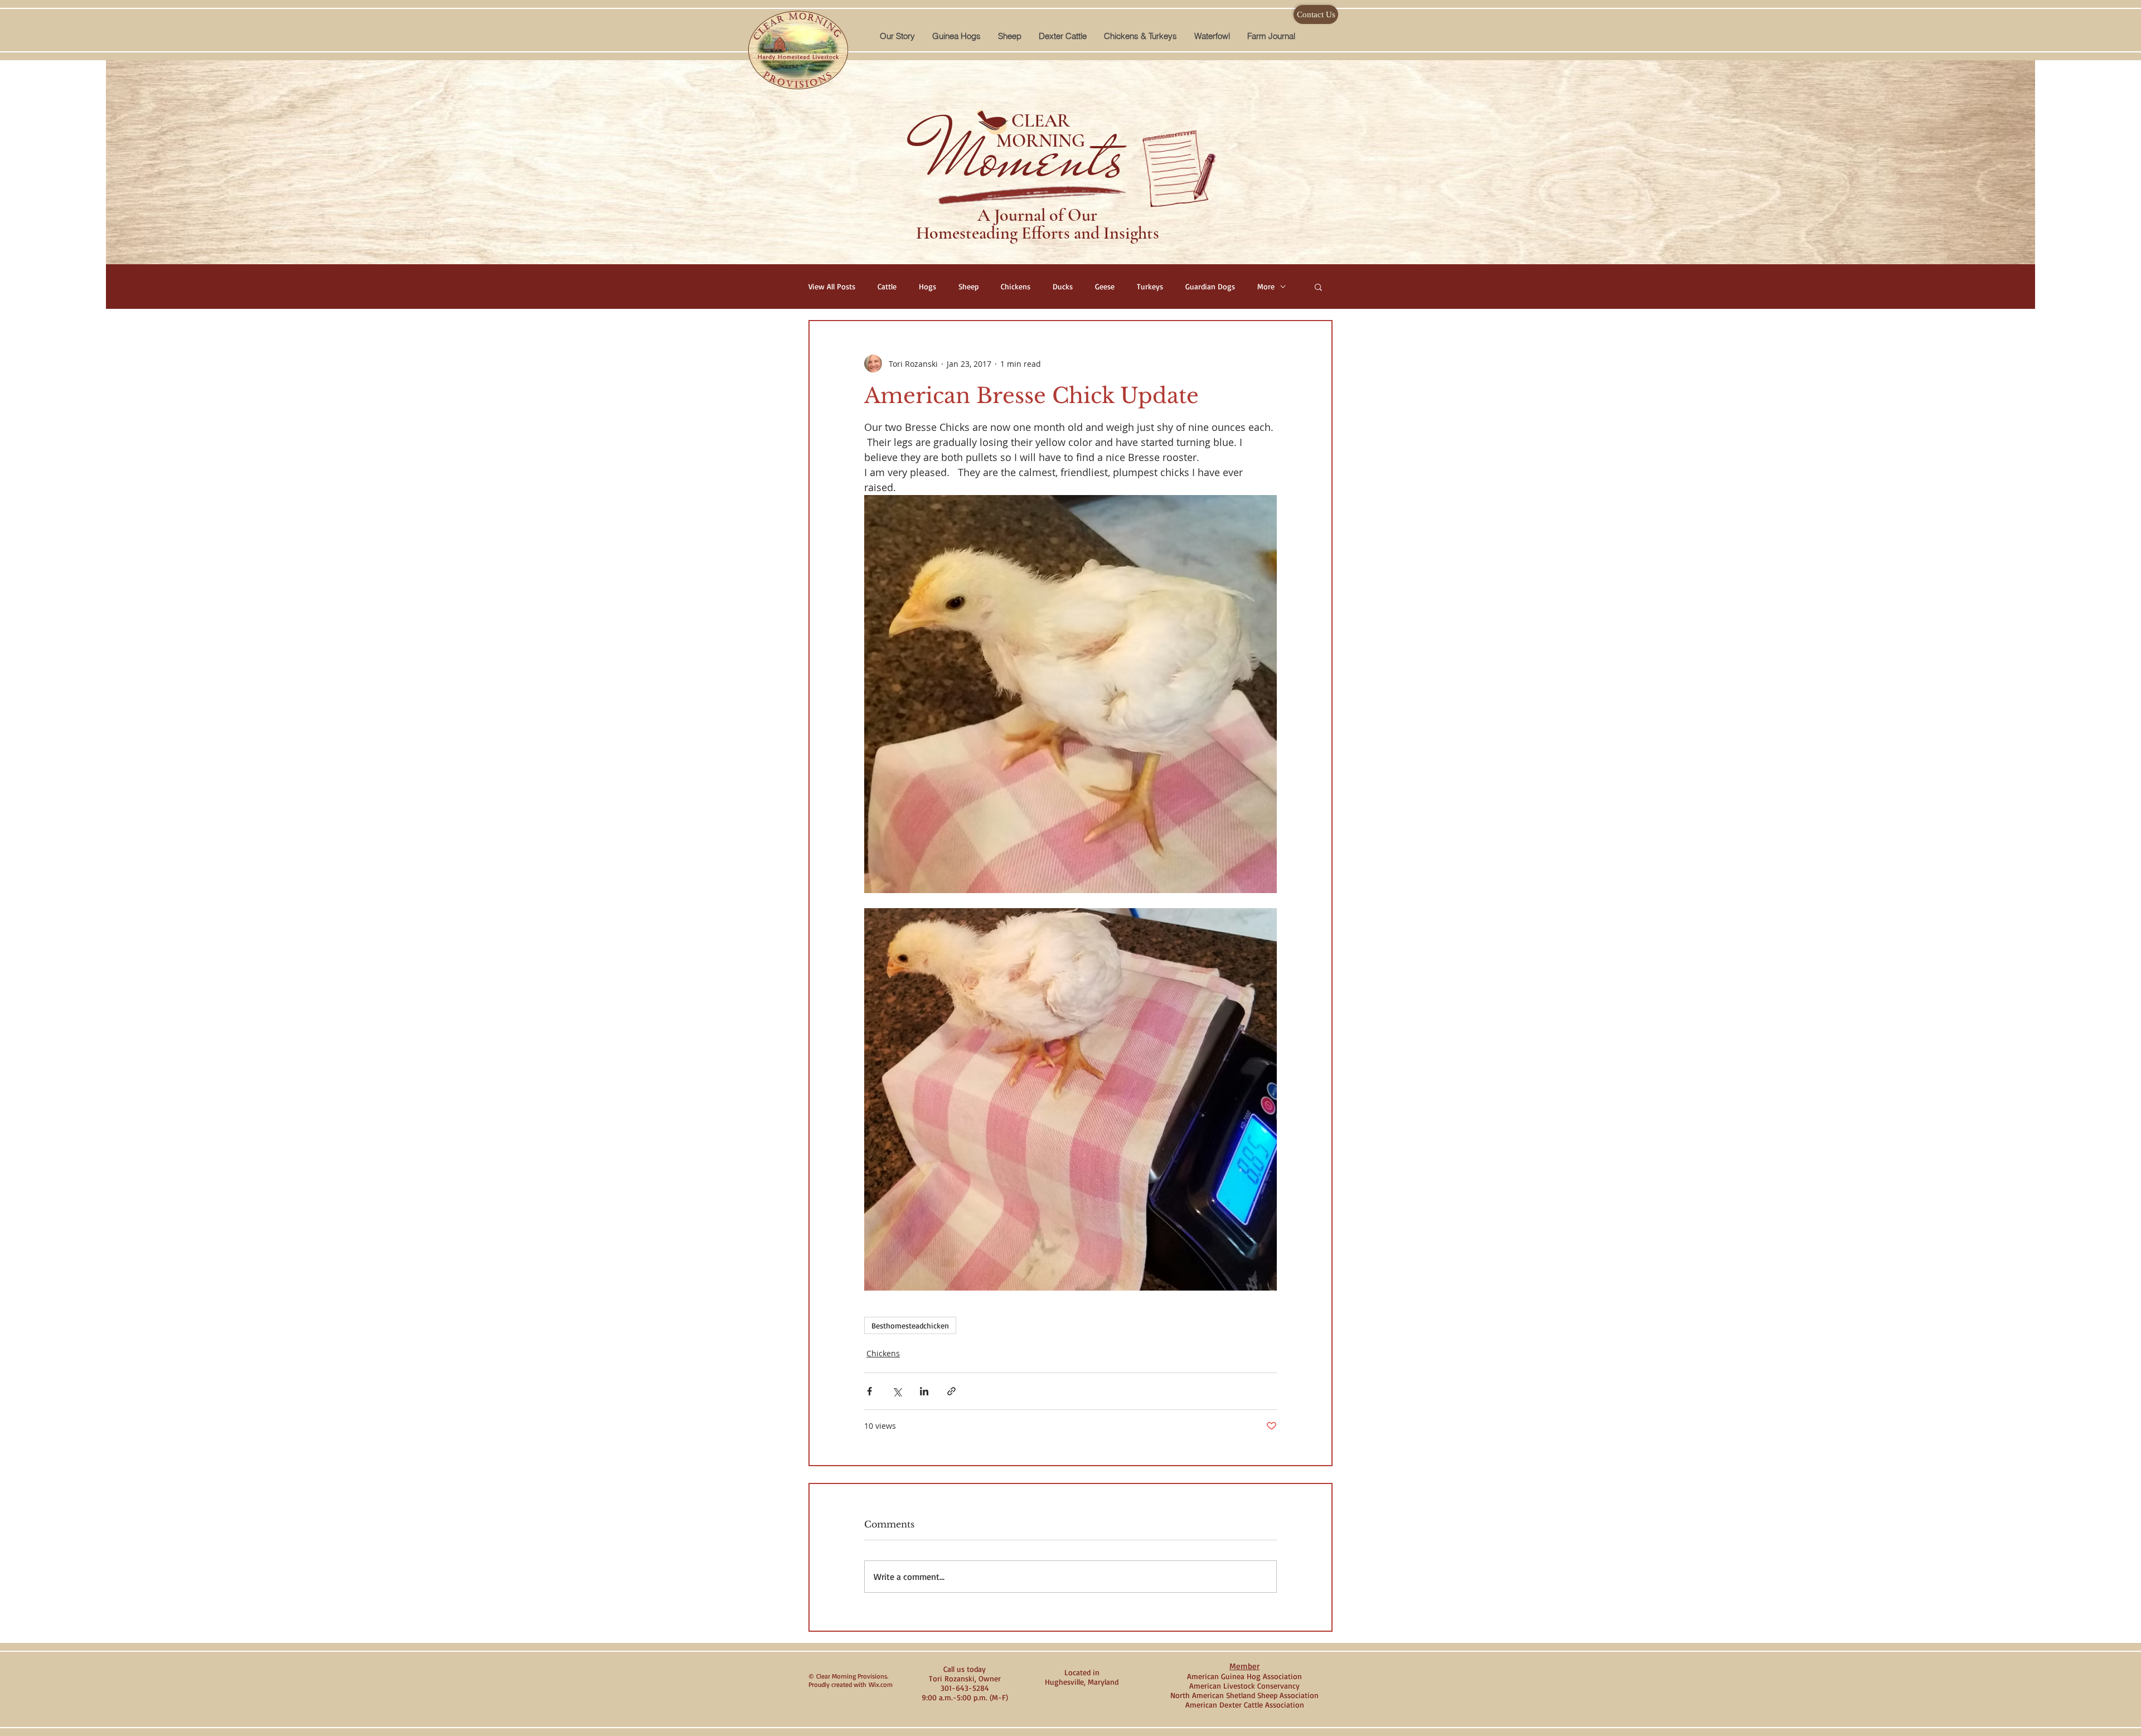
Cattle (887, 286)
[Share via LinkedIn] (924, 1391)
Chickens (1016, 286)
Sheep (968, 286)
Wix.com (881, 1684)
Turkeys (1150, 286)
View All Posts (832, 286)
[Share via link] (951, 1391)
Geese (1105, 286)
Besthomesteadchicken (910, 1325)
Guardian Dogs (1210, 286)
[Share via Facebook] (870, 1391)
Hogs (927, 286)
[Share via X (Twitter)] (897, 1391)
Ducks (1063, 286)
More (1266, 286)
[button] (956, 36)
